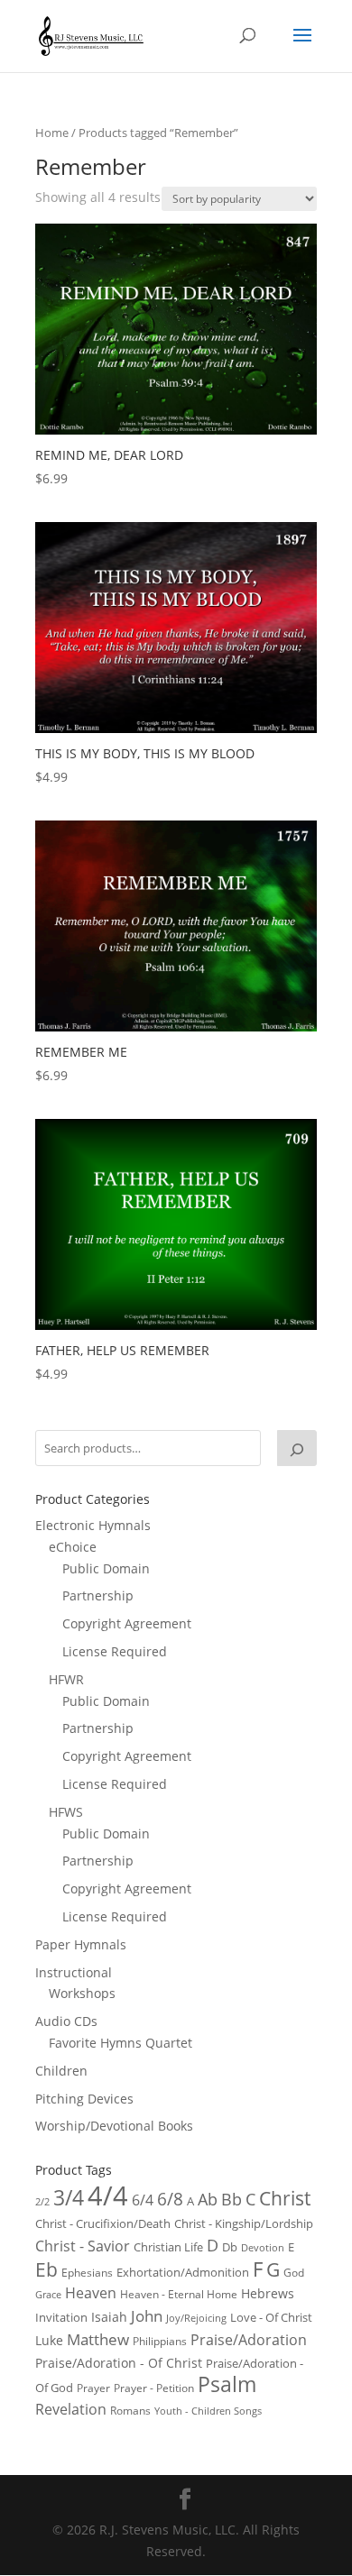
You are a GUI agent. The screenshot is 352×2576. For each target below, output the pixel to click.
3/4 (69, 2198)
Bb (232, 2199)
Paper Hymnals (81, 1944)
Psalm (227, 2384)
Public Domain (106, 1568)
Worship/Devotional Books (114, 2126)
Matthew (98, 2339)
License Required (115, 1651)
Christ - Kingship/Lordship (244, 2223)
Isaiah (109, 2317)
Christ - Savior (83, 2246)
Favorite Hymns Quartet (120, 2043)
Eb (46, 2269)
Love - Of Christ (271, 2317)
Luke (49, 2340)
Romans (130, 2410)
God (294, 2273)
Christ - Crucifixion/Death (103, 2223)
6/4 (143, 2200)
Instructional (74, 1972)
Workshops (82, 1993)
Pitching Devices (84, 2099)
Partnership (98, 1595)
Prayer (93, 2388)
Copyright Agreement (127, 1623)
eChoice (73, 1547)
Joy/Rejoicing (196, 2318)
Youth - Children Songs (208, 2411)
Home (52, 133)
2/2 (42, 2201)
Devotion (263, 2247)
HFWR (66, 1679)
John (147, 2316)
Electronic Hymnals (93, 1525)
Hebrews (268, 2293)
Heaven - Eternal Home (179, 2294)
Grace (48, 2294)
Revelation (71, 2409)
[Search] (297, 1448)
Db (230, 2247)
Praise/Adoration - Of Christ (119, 2363)
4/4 (108, 2196)
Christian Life (168, 2247)
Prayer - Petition (154, 2388)
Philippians (160, 2341)
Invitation (61, 2317)
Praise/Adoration (249, 2340)
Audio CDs (66, 2021)
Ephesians (87, 2273)
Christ (285, 2198)
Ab (208, 2199)
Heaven (91, 2293)
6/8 (170, 2199)
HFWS (66, 1812)
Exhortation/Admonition (183, 2273)
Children (61, 2071)
